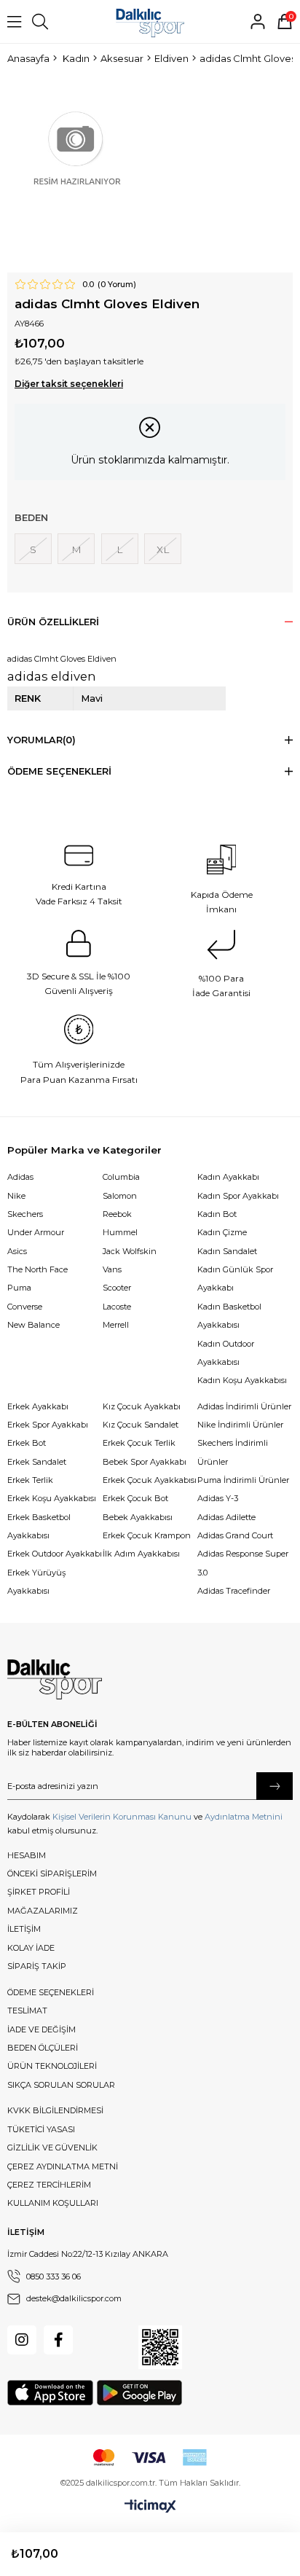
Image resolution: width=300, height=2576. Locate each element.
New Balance (33, 1325)
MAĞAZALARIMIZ (43, 1911)
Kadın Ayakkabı (228, 1177)
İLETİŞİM (24, 1929)
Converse (25, 1307)
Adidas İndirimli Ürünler (244, 1406)
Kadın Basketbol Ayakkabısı (229, 1316)
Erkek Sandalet (37, 1462)
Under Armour (36, 1232)
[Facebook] (58, 2340)
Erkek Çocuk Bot (135, 1498)
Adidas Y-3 (218, 1498)
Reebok (117, 1214)
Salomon (120, 1196)
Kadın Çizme (222, 1232)
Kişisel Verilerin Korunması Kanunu (122, 1817)
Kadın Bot (217, 1214)
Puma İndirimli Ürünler (243, 1480)
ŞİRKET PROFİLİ (39, 1892)
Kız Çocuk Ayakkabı (142, 1406)
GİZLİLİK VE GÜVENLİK (52, 2148)
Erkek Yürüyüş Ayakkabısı (36, 1582)
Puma (19, 1288)
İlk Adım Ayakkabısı (141, 1554)
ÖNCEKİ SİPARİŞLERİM (52, 1874)
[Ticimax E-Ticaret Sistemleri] (150, 2507)
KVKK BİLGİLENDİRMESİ (55, 2110)
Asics (17, 1251)
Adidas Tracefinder (234, 1591)
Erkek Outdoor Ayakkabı (55, 1554)
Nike (16, 1196)
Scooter (117, 1288)
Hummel (120, 1232)
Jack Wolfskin (130, 1251)
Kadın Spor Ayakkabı (238, 1196)
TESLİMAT (27, 2011)
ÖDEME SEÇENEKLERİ (51, 1992)
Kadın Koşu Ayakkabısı (242, 1380)
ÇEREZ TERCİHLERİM (49, 2185)
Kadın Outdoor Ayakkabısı (226, 1353)
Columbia (121, 1177)
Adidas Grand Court (235, 1535)
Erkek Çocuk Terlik (139, 1443)
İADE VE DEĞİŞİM (42, 2029)
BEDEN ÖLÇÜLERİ (43, 2048)
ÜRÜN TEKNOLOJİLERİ (52, 2066)
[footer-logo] (55, 1680)
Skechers (25, 1214)
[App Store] (50, 2393)
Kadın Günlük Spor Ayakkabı (235, 1279)
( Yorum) (117, 285)
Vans (112, 1269)
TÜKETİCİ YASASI (41, 2129)
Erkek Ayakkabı (38, 1406)
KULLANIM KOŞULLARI (53, 2203)
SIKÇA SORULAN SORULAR (61, 2085)
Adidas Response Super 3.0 (243, 1563)
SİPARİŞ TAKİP (37, 1966)
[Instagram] (22, 2340)
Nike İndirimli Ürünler (240, 1425)
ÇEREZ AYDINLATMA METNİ (63, 2166)
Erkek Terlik (30, 1480)
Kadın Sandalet (227, 1251)
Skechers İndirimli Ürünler (233, 1452)
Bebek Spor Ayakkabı (145, 1462)
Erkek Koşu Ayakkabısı (52, 1498)
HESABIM (27, 1855)
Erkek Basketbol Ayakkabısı (39, 1526)
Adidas (20, 1177)
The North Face (37, 1269)
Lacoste (117, 1307)
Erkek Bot (27, 1443)
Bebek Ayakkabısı (138, 1517)
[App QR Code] (160, 2347)
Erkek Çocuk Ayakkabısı (150, 1480)
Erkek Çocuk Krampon (147, 1535)
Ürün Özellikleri (53, 622)
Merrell (116, 1325)
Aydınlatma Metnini (244, 1817)
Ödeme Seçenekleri (59, 771)
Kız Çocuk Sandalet (141, 1425)
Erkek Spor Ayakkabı (48, 1425)
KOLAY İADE (31, 1948)
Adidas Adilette (226, 1517)
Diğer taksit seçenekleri (69, 384)
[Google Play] (139, 2393)
